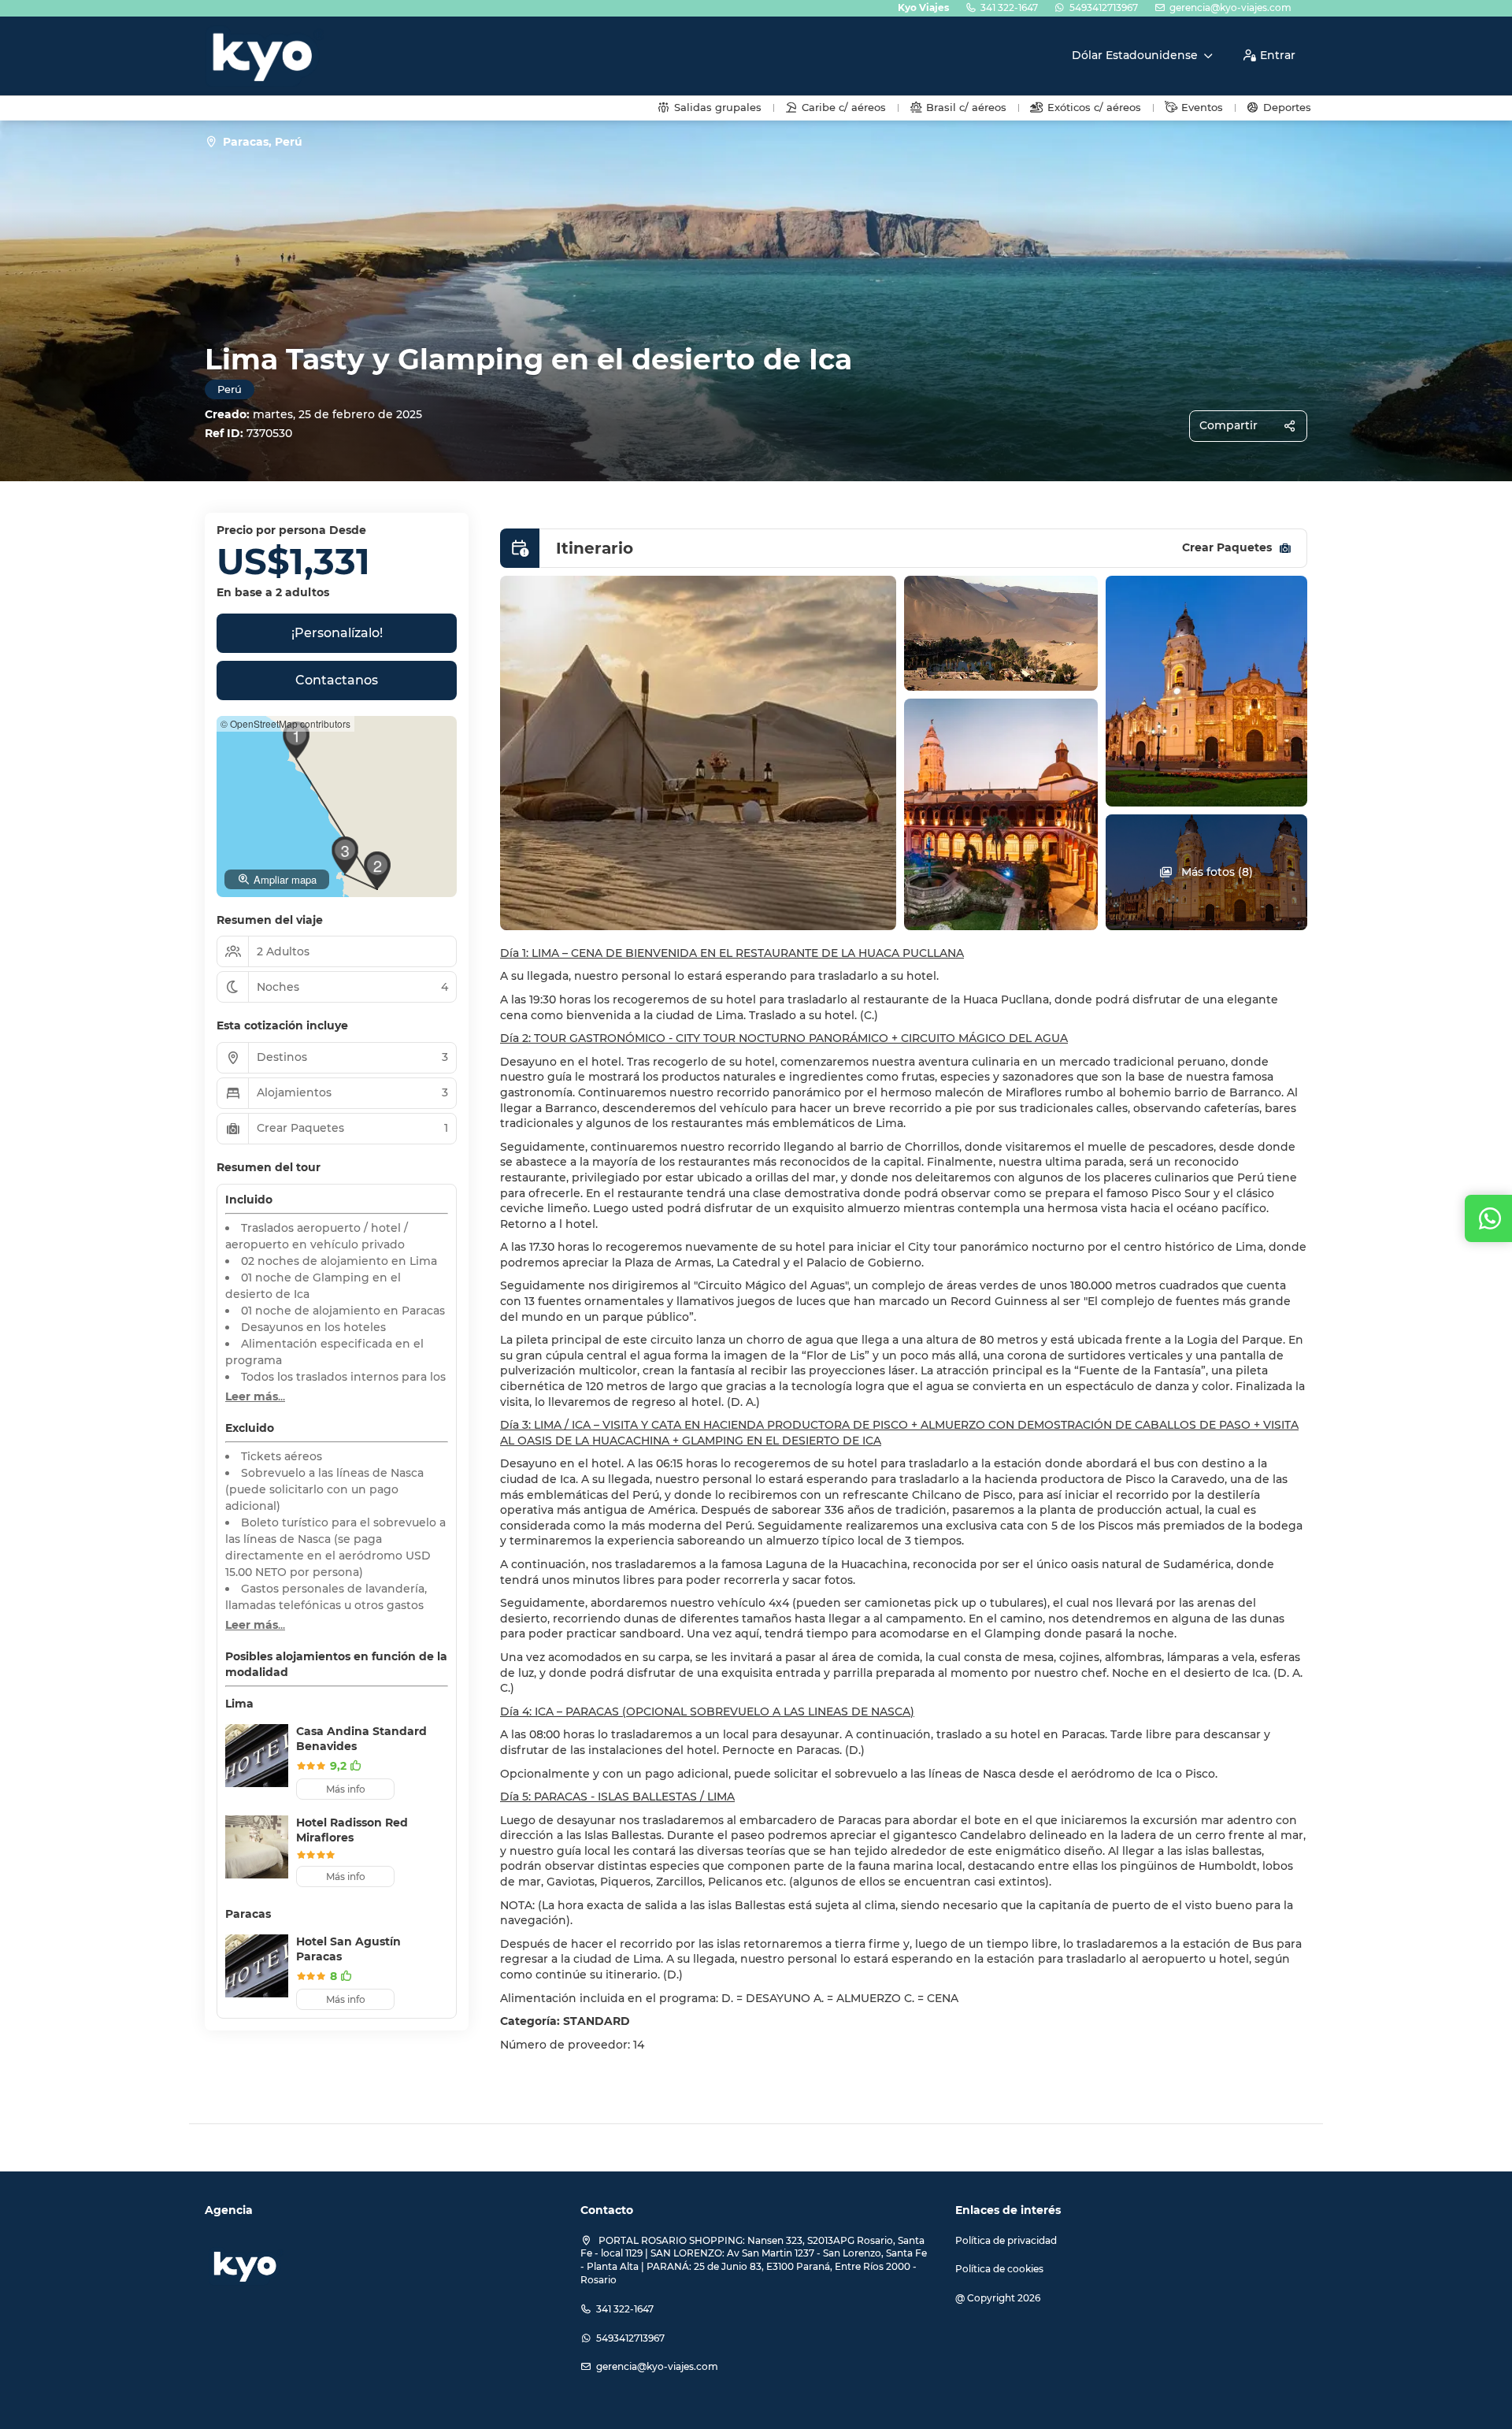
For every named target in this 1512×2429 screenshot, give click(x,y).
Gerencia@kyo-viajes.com (1230, 7)
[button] (296, 740)
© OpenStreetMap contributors (285, 723)
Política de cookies (999, 2269)
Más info (346, 1789)
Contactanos (337, 680)
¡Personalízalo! (337, 633)
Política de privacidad (1006, 2240)
